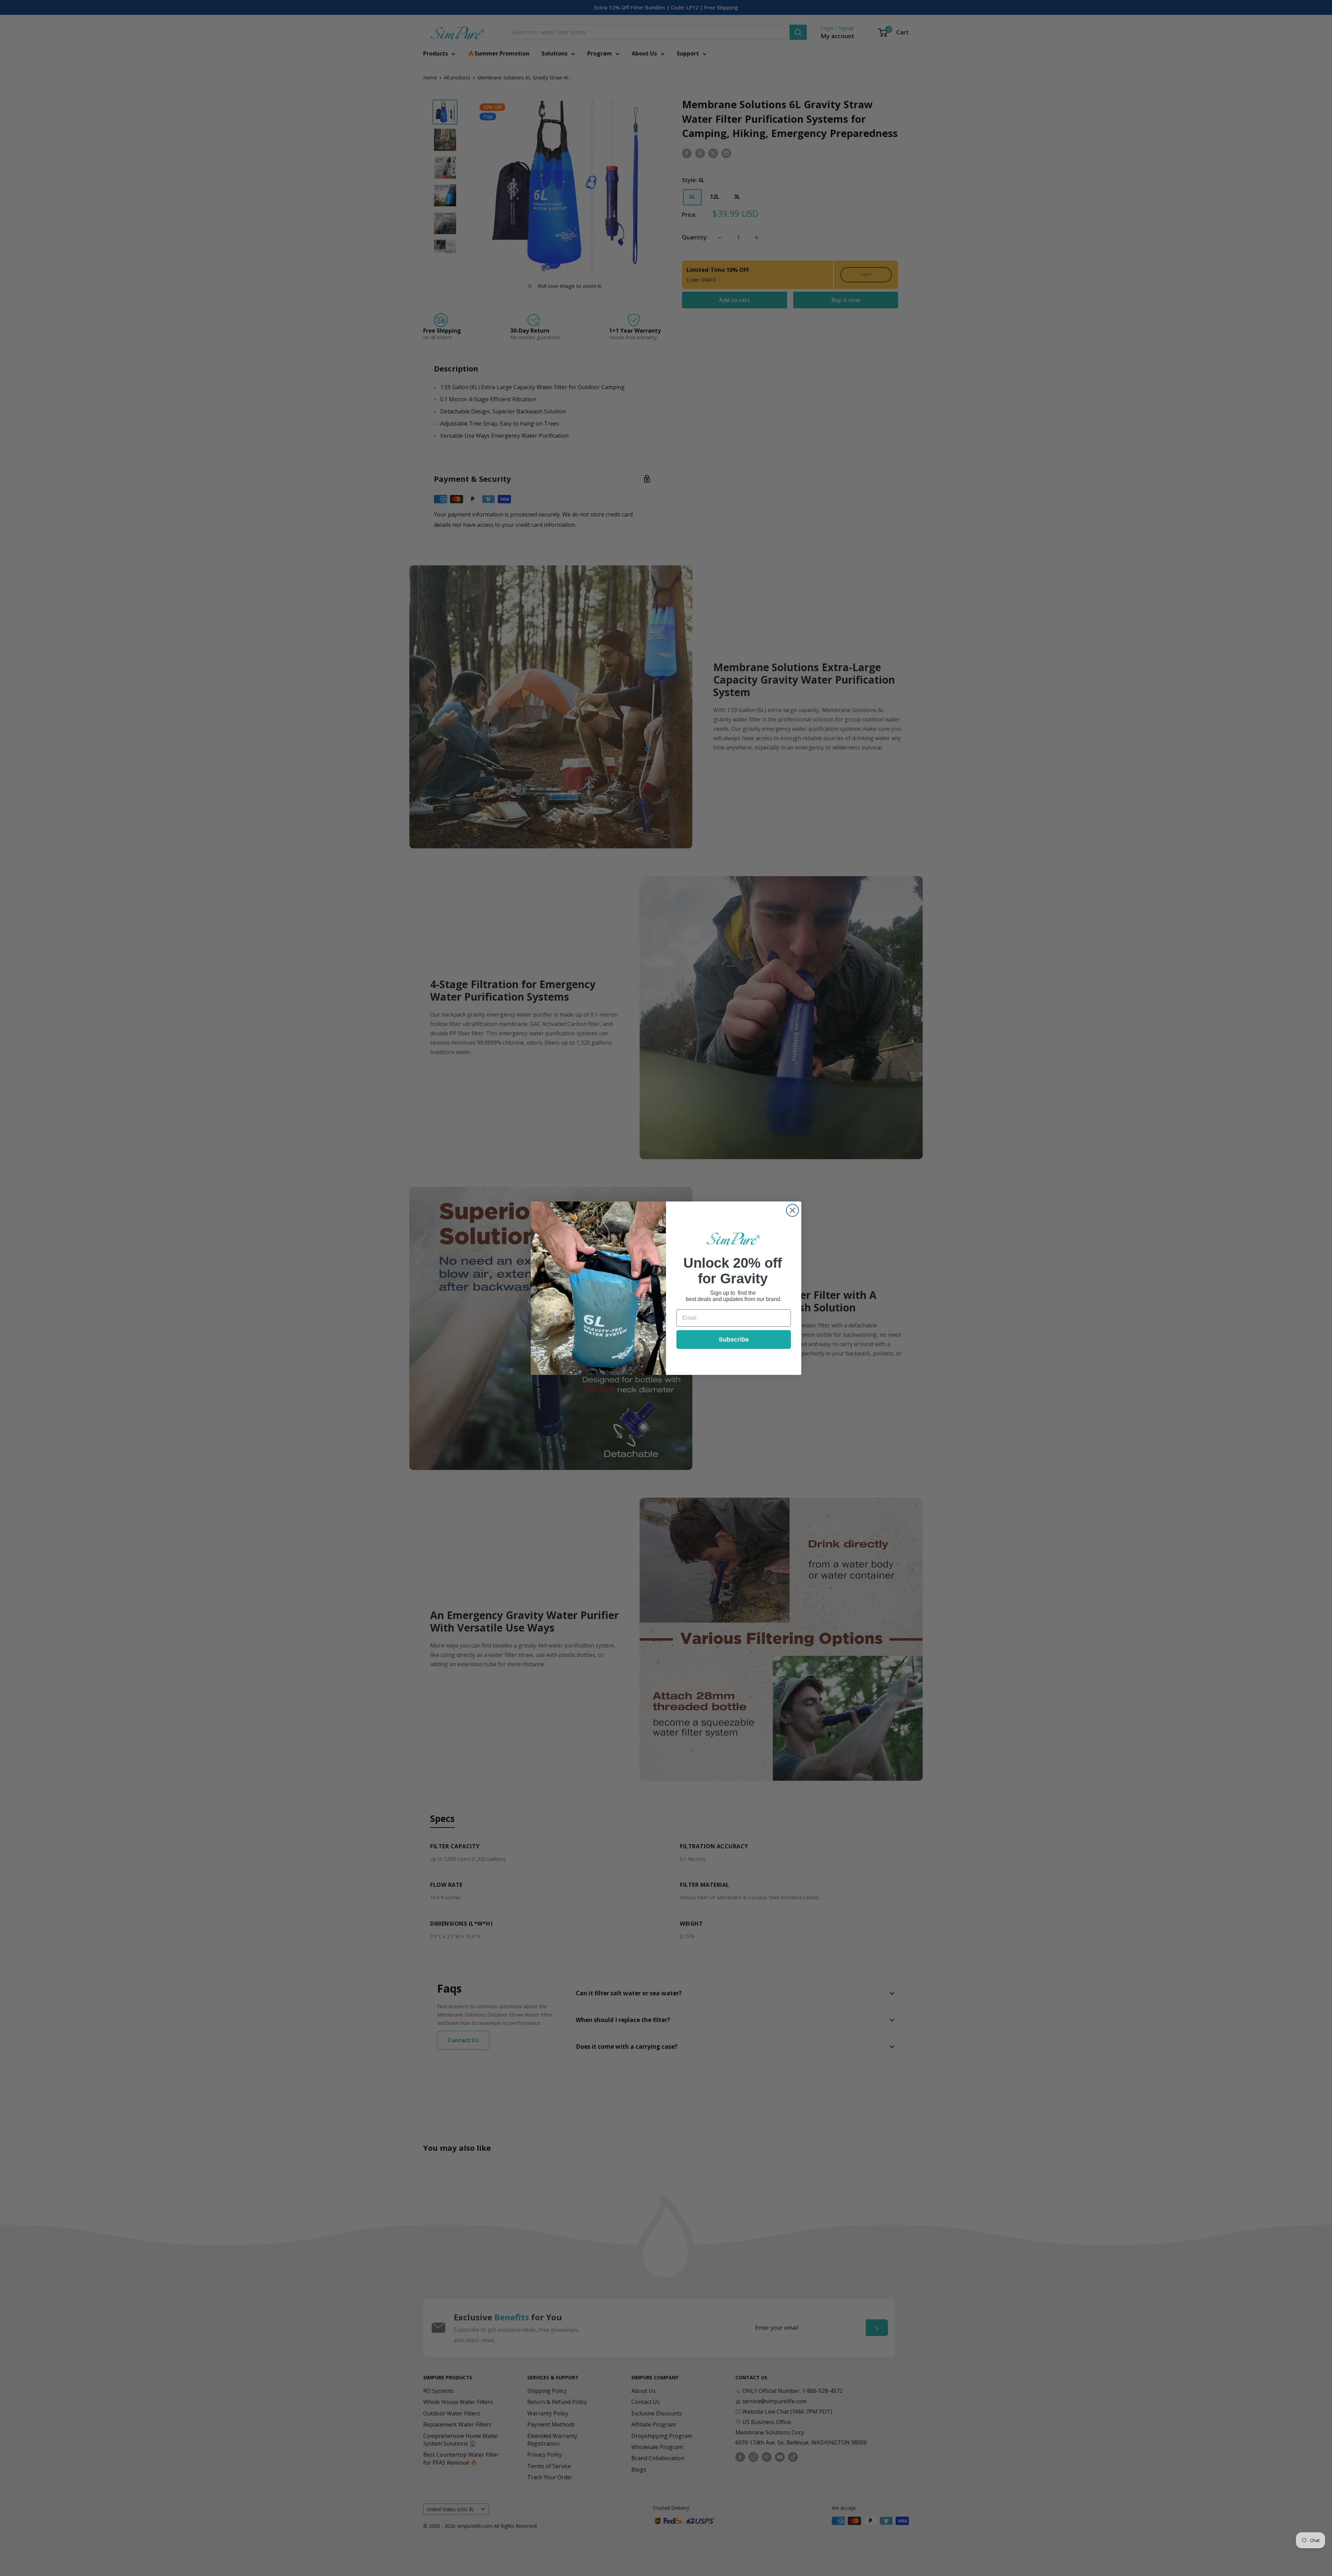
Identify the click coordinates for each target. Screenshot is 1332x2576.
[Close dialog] (792, 1210)
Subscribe (734, 1340)
